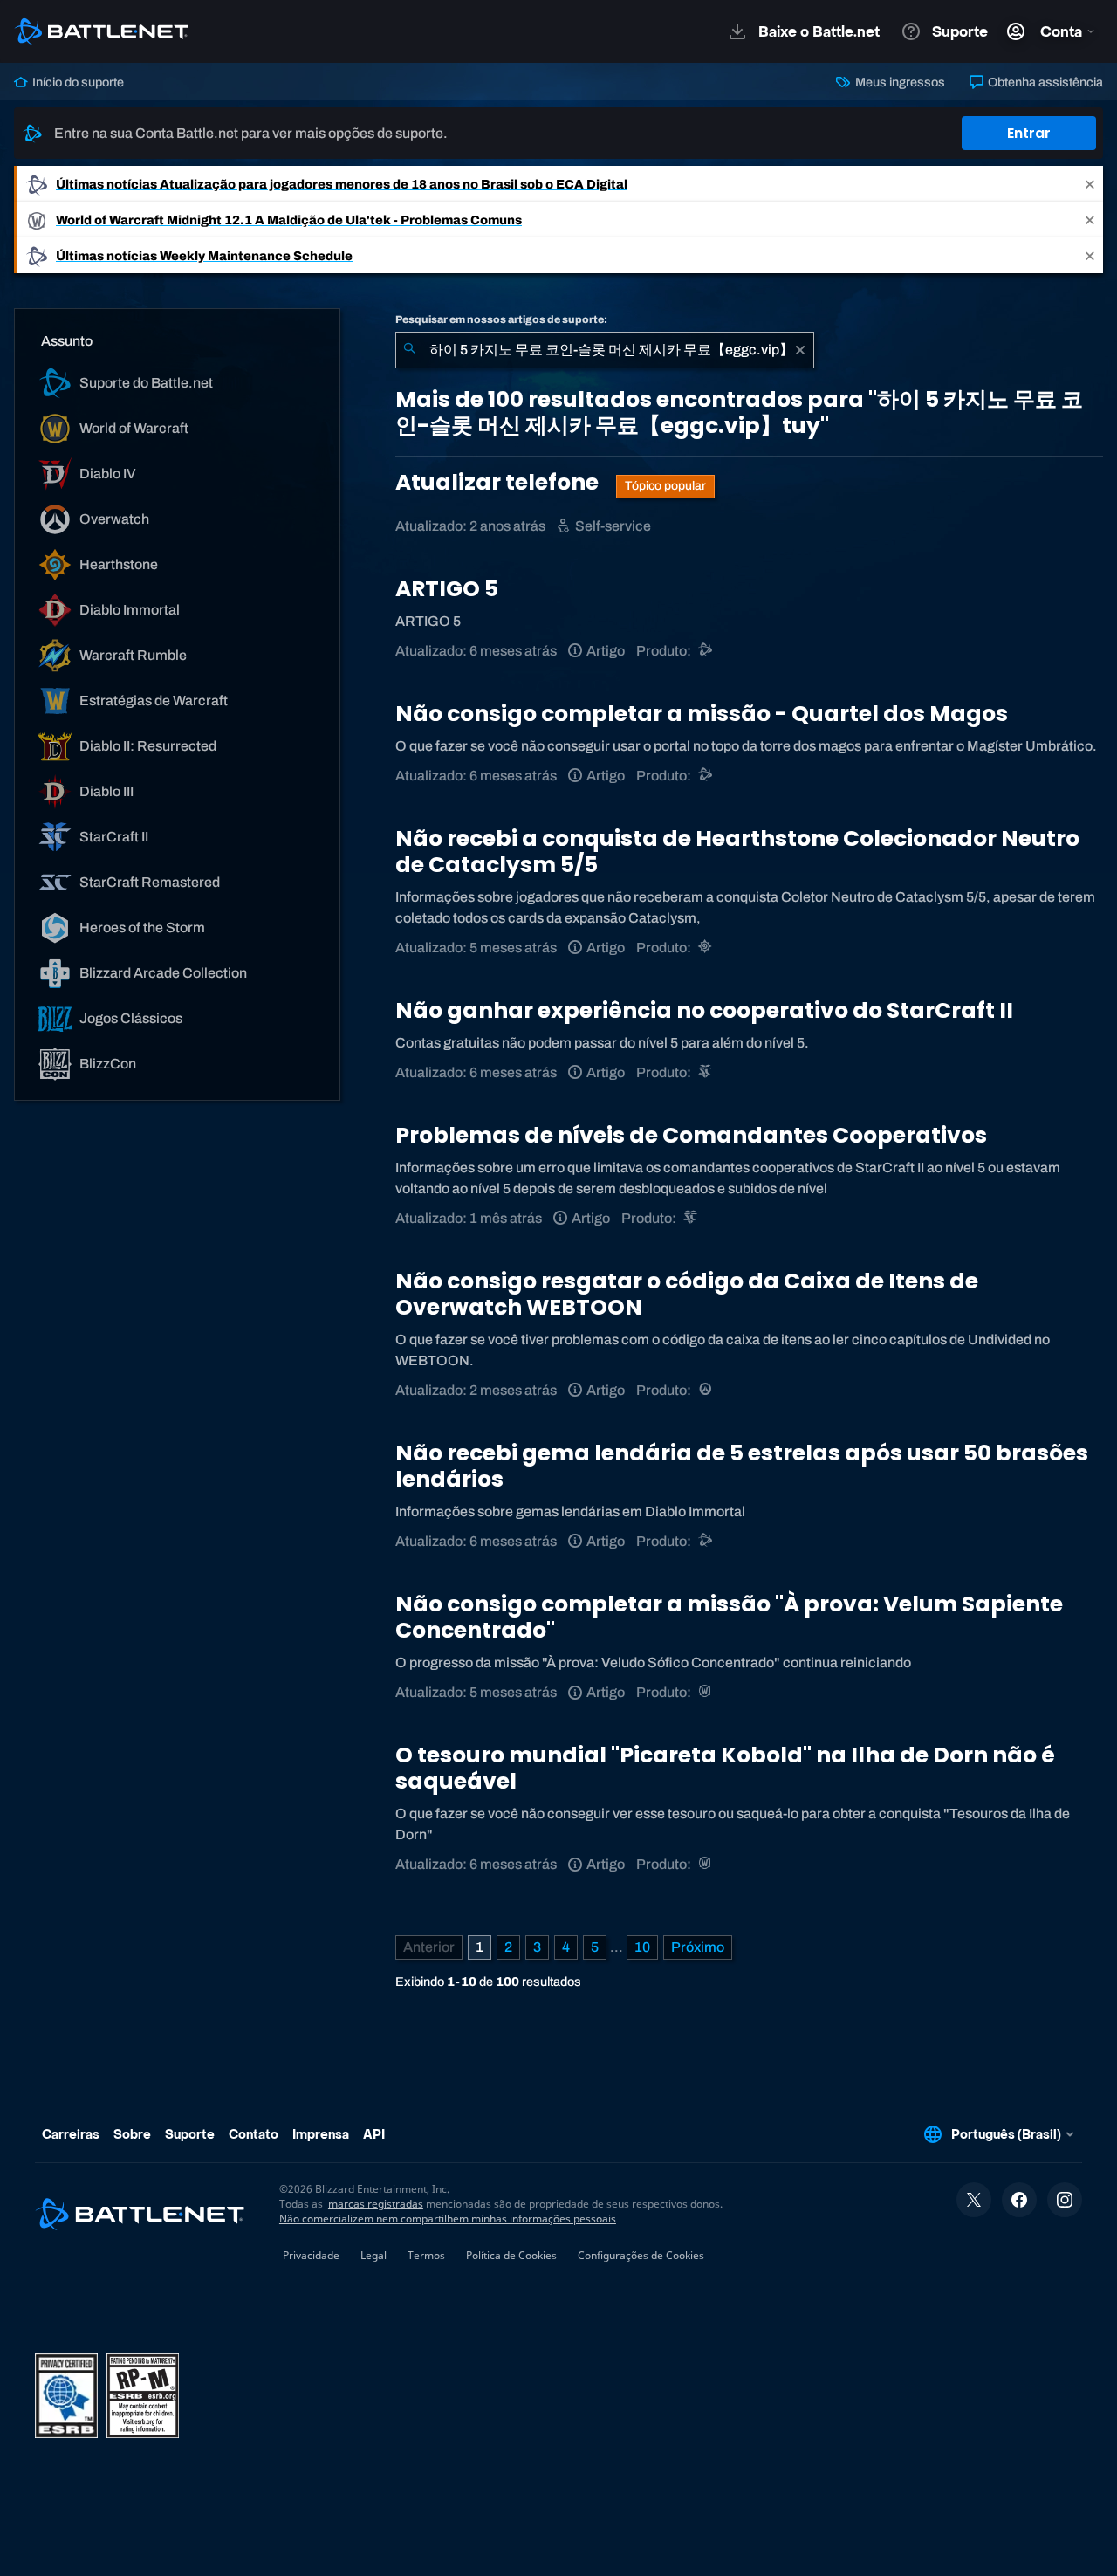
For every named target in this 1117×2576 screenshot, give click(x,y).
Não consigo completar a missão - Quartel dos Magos (702, 714)
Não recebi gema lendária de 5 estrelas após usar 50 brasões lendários (742, 1466)
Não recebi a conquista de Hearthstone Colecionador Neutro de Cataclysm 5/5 (737, 852)
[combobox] (605, 350)
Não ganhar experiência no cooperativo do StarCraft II (704, 1010)
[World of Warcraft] (706, 1692)
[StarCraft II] (706, 1072)
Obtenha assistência (1044, 82)
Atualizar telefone (499, 482)
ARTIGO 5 (447, 589)
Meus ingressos (898, 82)
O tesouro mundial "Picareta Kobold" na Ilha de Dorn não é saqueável (725, 1768)
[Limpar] (800, 350)
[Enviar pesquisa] (409, 350)
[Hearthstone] (706, 948)
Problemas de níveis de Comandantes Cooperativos (691, 1135)
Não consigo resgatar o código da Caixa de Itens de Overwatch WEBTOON (687, 1294)
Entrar (1029, 133)
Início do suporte (77, 82)
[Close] (1090, 184)
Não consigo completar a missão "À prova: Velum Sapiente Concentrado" (729, 1617)
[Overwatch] (706, 1390)
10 (642, 1947)
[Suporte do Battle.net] (706, 651)
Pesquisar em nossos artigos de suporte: (501, 319)
